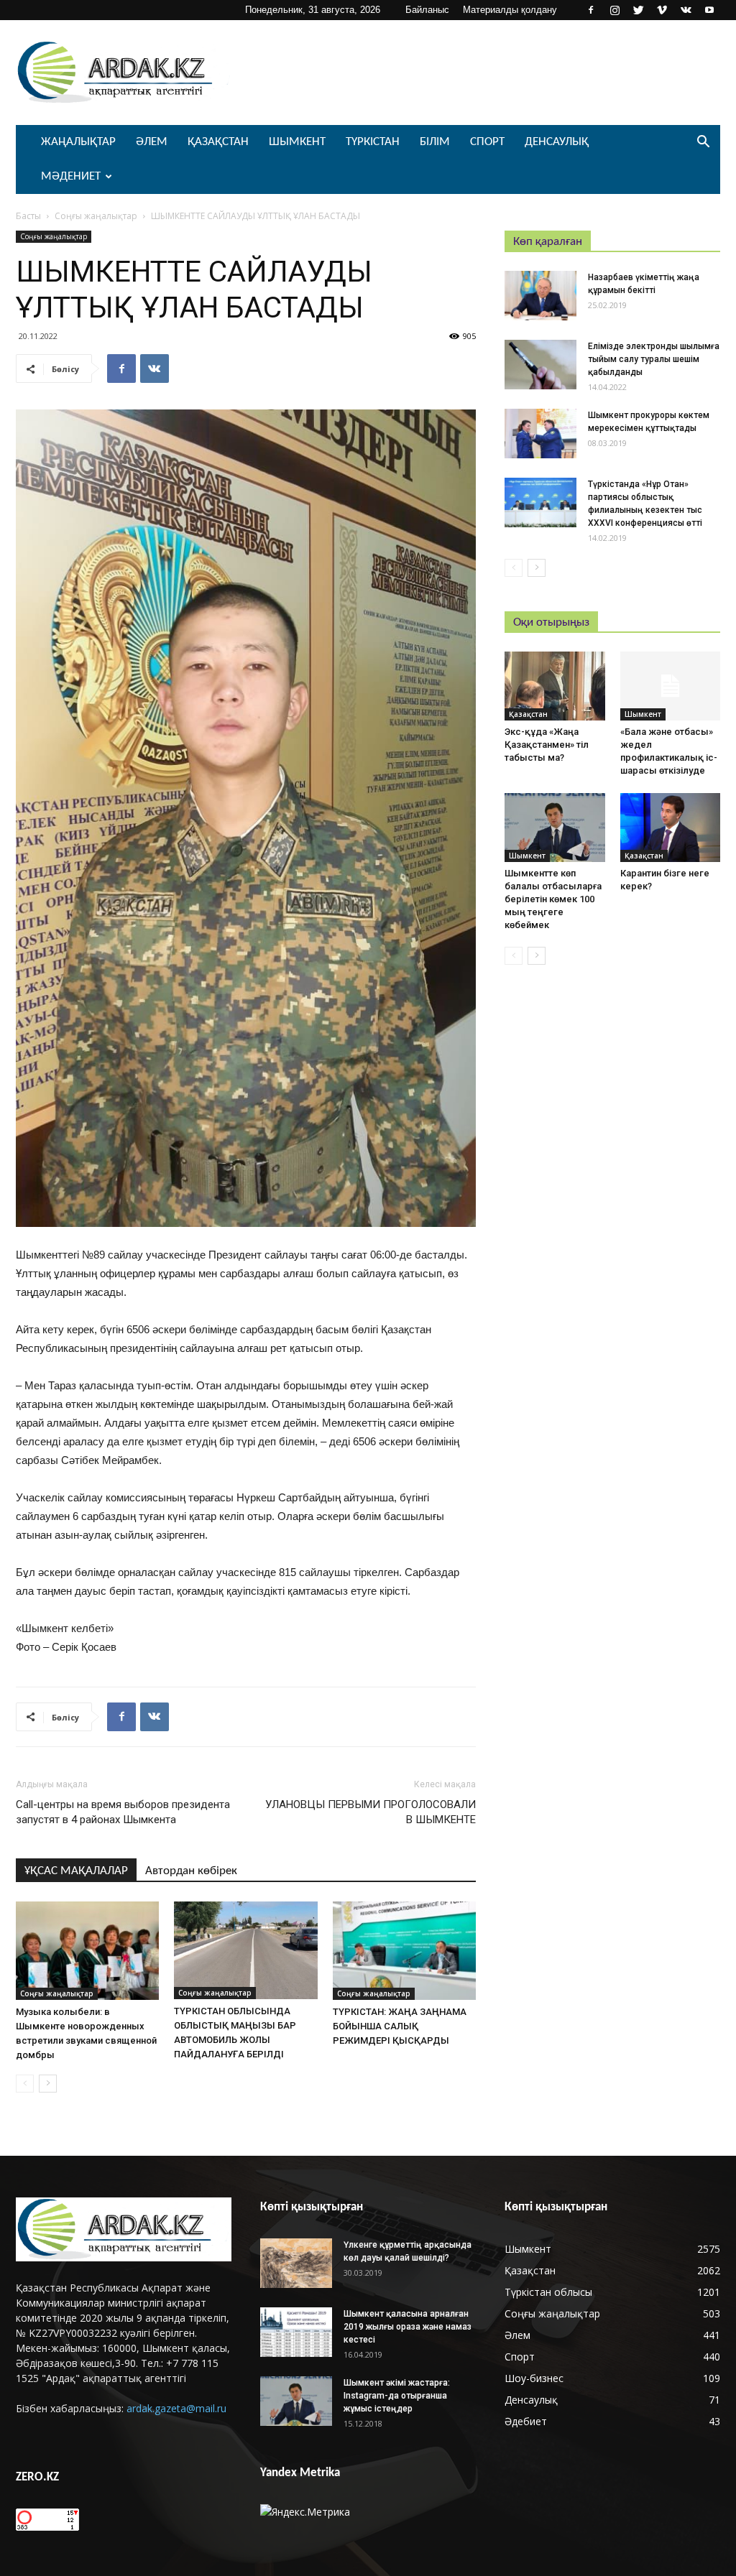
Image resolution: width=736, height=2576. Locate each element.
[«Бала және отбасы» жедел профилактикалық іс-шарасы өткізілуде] (671, 686)
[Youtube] (709, 10)
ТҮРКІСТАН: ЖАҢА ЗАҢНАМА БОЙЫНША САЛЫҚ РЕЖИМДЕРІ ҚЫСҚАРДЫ (400, 2026)
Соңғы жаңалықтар (96, 216)
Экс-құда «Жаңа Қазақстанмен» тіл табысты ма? (547, 745)
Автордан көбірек (191, 1871)
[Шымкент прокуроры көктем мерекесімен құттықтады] (540, 434)
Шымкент (297, 142)
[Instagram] (615, 10)
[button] (703, 143)
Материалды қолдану (510, 10)
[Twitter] (638, 10)
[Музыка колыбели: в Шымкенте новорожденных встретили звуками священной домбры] (87, 1951)
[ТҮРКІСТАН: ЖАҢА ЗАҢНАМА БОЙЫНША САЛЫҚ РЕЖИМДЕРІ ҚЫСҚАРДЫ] (404, 1951)
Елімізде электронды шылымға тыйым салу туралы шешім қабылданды (654, 359)
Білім (435, 142)
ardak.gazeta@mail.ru (176, 2408)
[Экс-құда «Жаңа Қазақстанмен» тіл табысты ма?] (555, 686)
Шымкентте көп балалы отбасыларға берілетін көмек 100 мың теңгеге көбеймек (553, 899)
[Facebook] (591, 10)
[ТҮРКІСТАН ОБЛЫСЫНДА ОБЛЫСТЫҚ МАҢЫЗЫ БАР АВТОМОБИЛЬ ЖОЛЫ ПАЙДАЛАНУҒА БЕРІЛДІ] (245, 1950)
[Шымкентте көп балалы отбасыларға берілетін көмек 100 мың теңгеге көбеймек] (555, 828)
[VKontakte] (686, 10)
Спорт (487, 142)
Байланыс (427, 10)
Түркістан (373, 142)
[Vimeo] (662, 10)
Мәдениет (71, 176)
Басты (28, 216)
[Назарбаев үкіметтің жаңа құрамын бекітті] (540, 296)
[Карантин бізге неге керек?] (671, 828)
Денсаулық (557, 142)
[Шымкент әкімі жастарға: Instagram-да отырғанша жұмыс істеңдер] (296, 2401)
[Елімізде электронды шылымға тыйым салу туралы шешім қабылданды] (540, 365)
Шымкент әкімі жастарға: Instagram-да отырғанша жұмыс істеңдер (397, 2396)
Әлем (152, 142)
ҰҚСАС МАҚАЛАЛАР (76, 1871)
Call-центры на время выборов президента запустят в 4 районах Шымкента (123, 1812)
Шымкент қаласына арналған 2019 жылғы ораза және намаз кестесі (408, 2327)
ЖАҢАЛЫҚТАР (78, 142)
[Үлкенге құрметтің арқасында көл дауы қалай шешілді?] (296, 2263)
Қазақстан (218, 142)
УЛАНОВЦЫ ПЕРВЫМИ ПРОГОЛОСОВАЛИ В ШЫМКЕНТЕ (371, 1812)
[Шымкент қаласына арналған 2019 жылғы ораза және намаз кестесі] (296, 2332)
